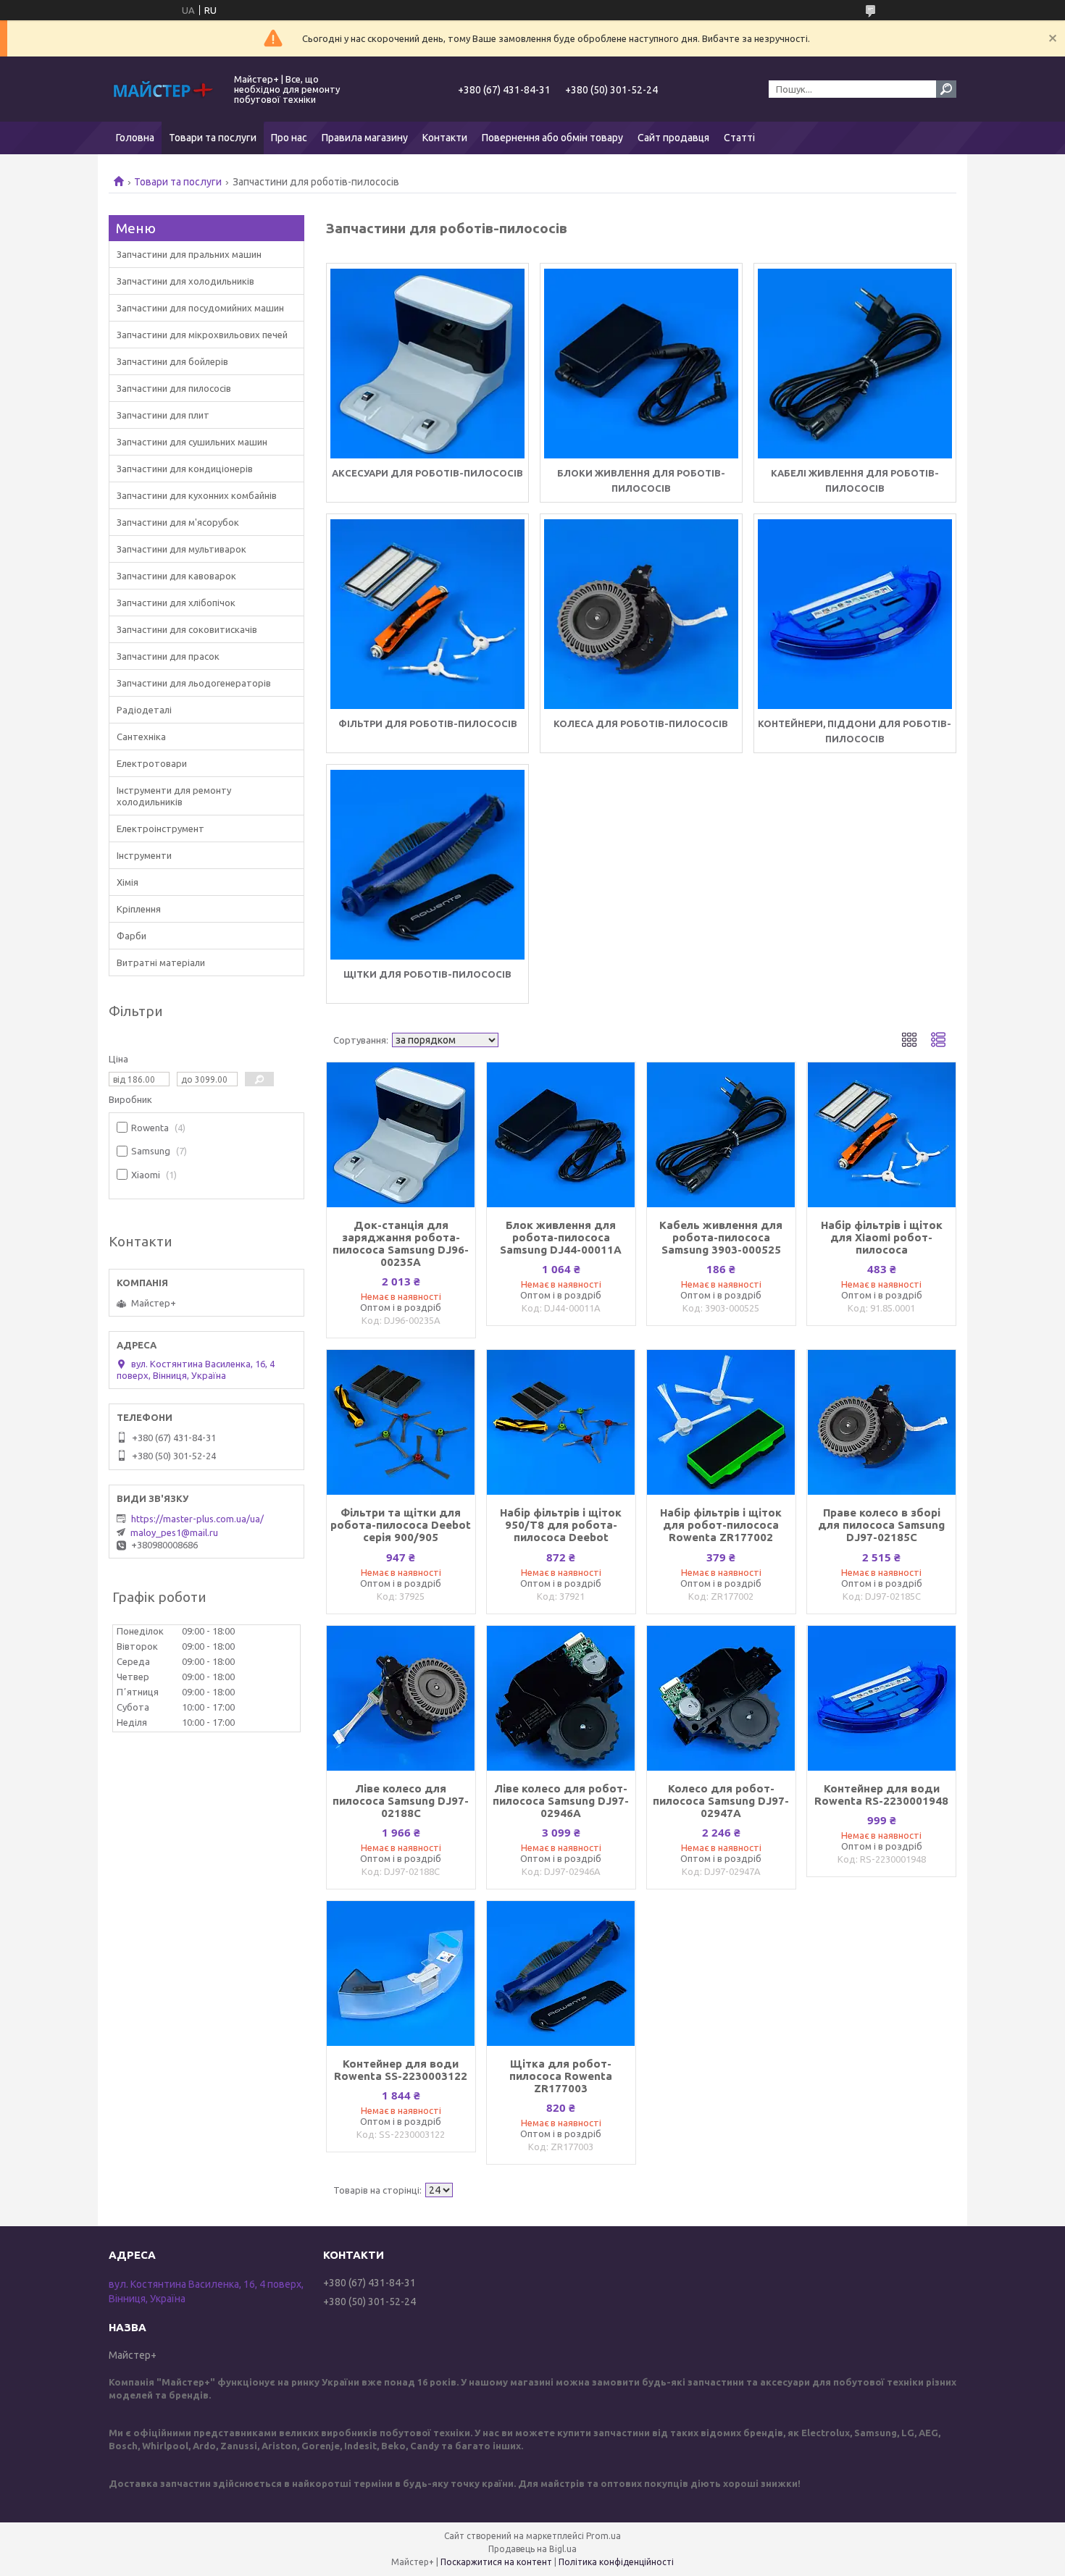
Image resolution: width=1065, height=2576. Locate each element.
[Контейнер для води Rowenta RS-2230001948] (881, 1698)
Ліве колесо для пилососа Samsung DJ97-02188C (401, 1801)
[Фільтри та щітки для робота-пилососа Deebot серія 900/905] (401, 1422)
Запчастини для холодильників (185, 281)
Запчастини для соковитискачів (187, 629)
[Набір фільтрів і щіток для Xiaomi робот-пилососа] (881, 1135)
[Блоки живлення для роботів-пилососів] (641, 364)
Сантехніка (141, 737)
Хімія (128, 882)
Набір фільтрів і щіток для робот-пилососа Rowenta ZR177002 (721, 1525)
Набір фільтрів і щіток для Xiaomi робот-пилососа (882, 1237)
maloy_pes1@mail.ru (174, 1532)
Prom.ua (603, 2536)
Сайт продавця (673, 138)
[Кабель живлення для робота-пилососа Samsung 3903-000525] (721, 1135)
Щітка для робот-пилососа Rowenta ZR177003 (561, 2076)
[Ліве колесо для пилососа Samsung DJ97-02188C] (401, 1698)
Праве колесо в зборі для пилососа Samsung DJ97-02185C (881, 1525)
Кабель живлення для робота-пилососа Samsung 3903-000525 (721, 1237)
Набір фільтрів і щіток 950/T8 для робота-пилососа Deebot (561, 1525)
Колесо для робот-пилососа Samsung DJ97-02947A (721, 1801)
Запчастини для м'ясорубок (178, 522)
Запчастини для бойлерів (172, 361)
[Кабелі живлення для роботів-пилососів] (855, 364)
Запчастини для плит (163, 415)
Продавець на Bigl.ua (532, 2549)
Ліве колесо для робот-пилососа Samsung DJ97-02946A (561, 1801)
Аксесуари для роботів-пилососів (427, 473)
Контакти (445, 138)
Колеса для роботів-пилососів (641, 723)
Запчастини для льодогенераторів (194, 683)
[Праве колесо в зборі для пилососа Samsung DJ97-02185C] (881, 1422)
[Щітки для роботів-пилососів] (427, 865)
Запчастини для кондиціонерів (185, 469)
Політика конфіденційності (616, 2562)
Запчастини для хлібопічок (176, 603)
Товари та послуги (213, 138)
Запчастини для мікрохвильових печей (202, 335)
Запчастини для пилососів (174, 388)
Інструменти (144, 855)
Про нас (289, 138)
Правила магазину (365, 138)
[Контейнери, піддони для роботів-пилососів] (855, 614)
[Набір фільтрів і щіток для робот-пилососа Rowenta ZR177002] (721, 1422)
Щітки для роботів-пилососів (427, 974)
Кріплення (139, 909)
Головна (135, 138)
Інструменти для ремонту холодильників (174, 796)
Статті (739, 138)
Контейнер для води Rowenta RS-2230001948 (881, 1795)
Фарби (131, 936)
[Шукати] (946, 89)
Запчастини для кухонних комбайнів (197, 495)
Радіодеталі (144, 710)
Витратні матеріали (161, 962)
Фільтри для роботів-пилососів (428, 723)
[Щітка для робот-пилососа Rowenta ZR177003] (561, 1973)
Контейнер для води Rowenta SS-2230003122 (401, 2070)
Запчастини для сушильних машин (192, 442)
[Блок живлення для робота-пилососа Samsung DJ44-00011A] (561, 1135)
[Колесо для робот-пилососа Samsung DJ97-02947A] (721, 1698)
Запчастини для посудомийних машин (200, 308)
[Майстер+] (163, 89)
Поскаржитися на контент (496, 2562)
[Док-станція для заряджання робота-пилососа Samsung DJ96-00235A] (401, 1135)
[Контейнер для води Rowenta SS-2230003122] (401, 1973)
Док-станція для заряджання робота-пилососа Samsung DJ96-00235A (401, 1243)
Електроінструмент (160, 828)
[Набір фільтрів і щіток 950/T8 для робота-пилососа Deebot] (561, 1422)
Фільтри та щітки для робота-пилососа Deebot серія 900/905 (401, 1525)
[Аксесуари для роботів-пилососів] (427, 364)
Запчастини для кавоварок (176, 576)
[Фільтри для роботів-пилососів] (427, 614)
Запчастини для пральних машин (189, 254)
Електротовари (152, 763)
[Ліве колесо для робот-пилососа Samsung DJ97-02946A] (561, 1698)
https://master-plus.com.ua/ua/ (197, 1519)
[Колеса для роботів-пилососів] (641, 614)
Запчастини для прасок (168, 656)
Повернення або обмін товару (552, 138)
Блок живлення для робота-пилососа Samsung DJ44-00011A (561, 1237)
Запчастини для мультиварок (181, 549)
